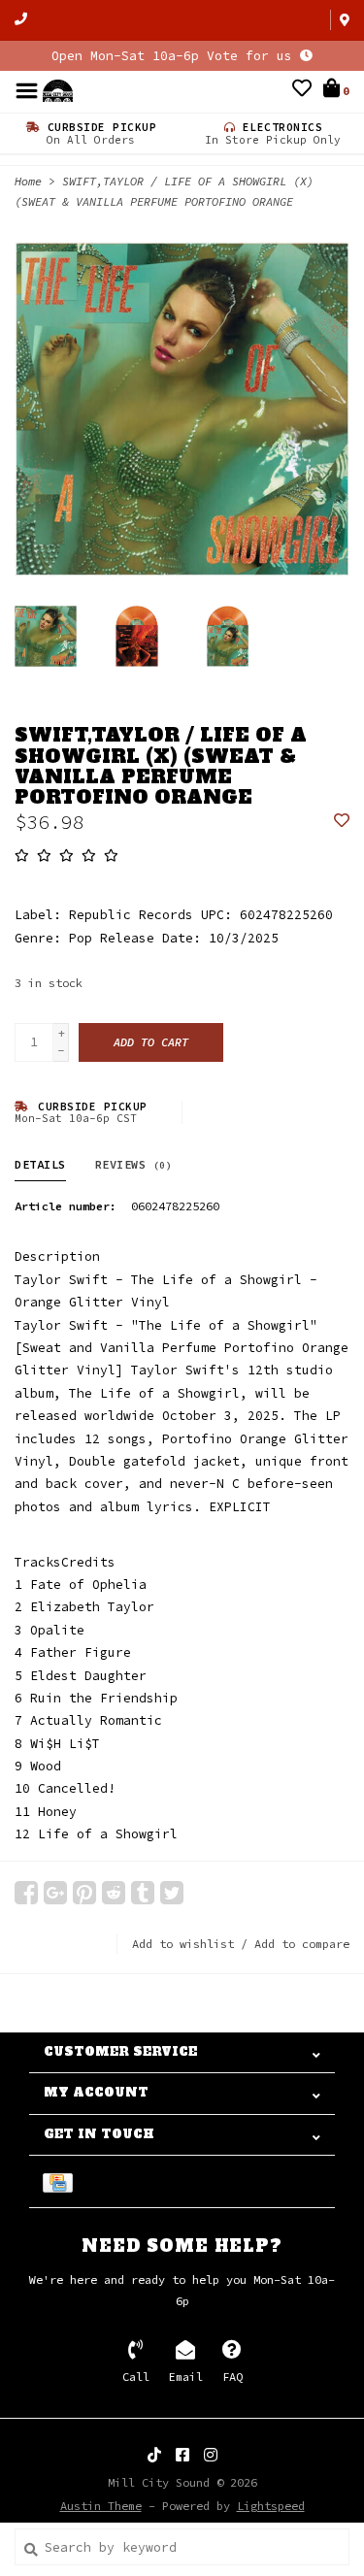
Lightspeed (271, 2506)
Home (28, 181)
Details (40, 1164)
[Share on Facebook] (26, 1893)
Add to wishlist (183, 1944)
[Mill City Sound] (58, 90)
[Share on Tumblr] (143, 1893)
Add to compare (302, 1944)
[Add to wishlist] (342, 822)
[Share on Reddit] (114, 1893)
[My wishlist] (302, 91)
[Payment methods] (61, 2181)
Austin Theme (101, 2506)
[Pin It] (84, 1893)
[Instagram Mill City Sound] (211, 2455)
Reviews (134, 1164)
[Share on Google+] (55, 1893)
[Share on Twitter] (172, 1893)
